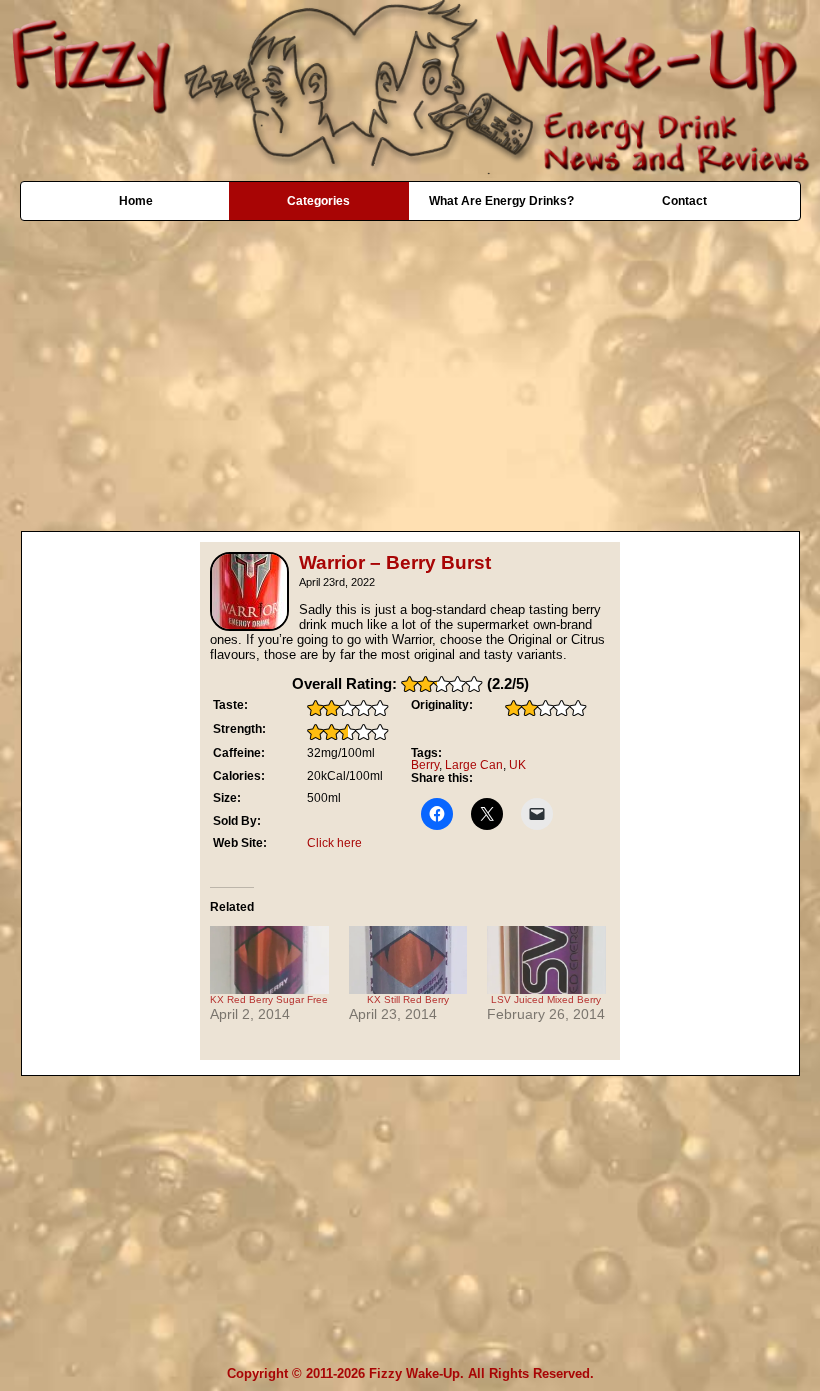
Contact (684, 201)
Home (136, 201)
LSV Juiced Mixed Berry (546, 999)
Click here (334, 843)
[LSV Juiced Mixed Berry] (546, 960)
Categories (318, 201)
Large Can (474, 765)
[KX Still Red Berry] (408, 960)
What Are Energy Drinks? (501, 201)
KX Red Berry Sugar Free (269, 999)
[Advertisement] (410, 366)
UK (517, 765)
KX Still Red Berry (408, 999)
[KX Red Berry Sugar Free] (269, 960)
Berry (425, 765)
